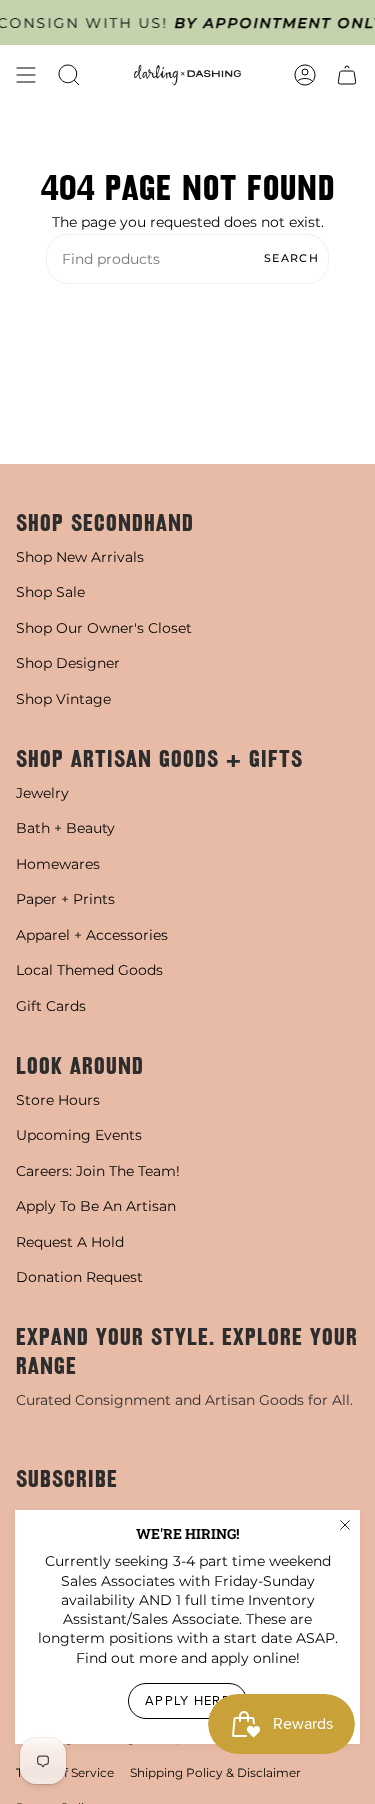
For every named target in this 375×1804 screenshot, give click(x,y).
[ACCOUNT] (305, 75)
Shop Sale (50, 592)
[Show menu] (26, 75)
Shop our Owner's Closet (104, 628)
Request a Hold (70, 1242)
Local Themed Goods (89, 970)
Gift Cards (51, 1006)
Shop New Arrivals (80, 557)
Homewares (58, 864)
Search (291, 258)
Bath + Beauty (65, 828)
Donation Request (79, 1277)
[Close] (345, 1525)
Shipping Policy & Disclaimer (215, 1772)
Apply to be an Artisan (96, 1206)
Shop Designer (68, 663)
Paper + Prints (65, 899)
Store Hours (58, 1100)
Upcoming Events (79, 1135)
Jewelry (42, 793)
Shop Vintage (63, 699)
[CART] (347, 75)
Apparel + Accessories (92, 935)
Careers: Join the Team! (98, 1171)
